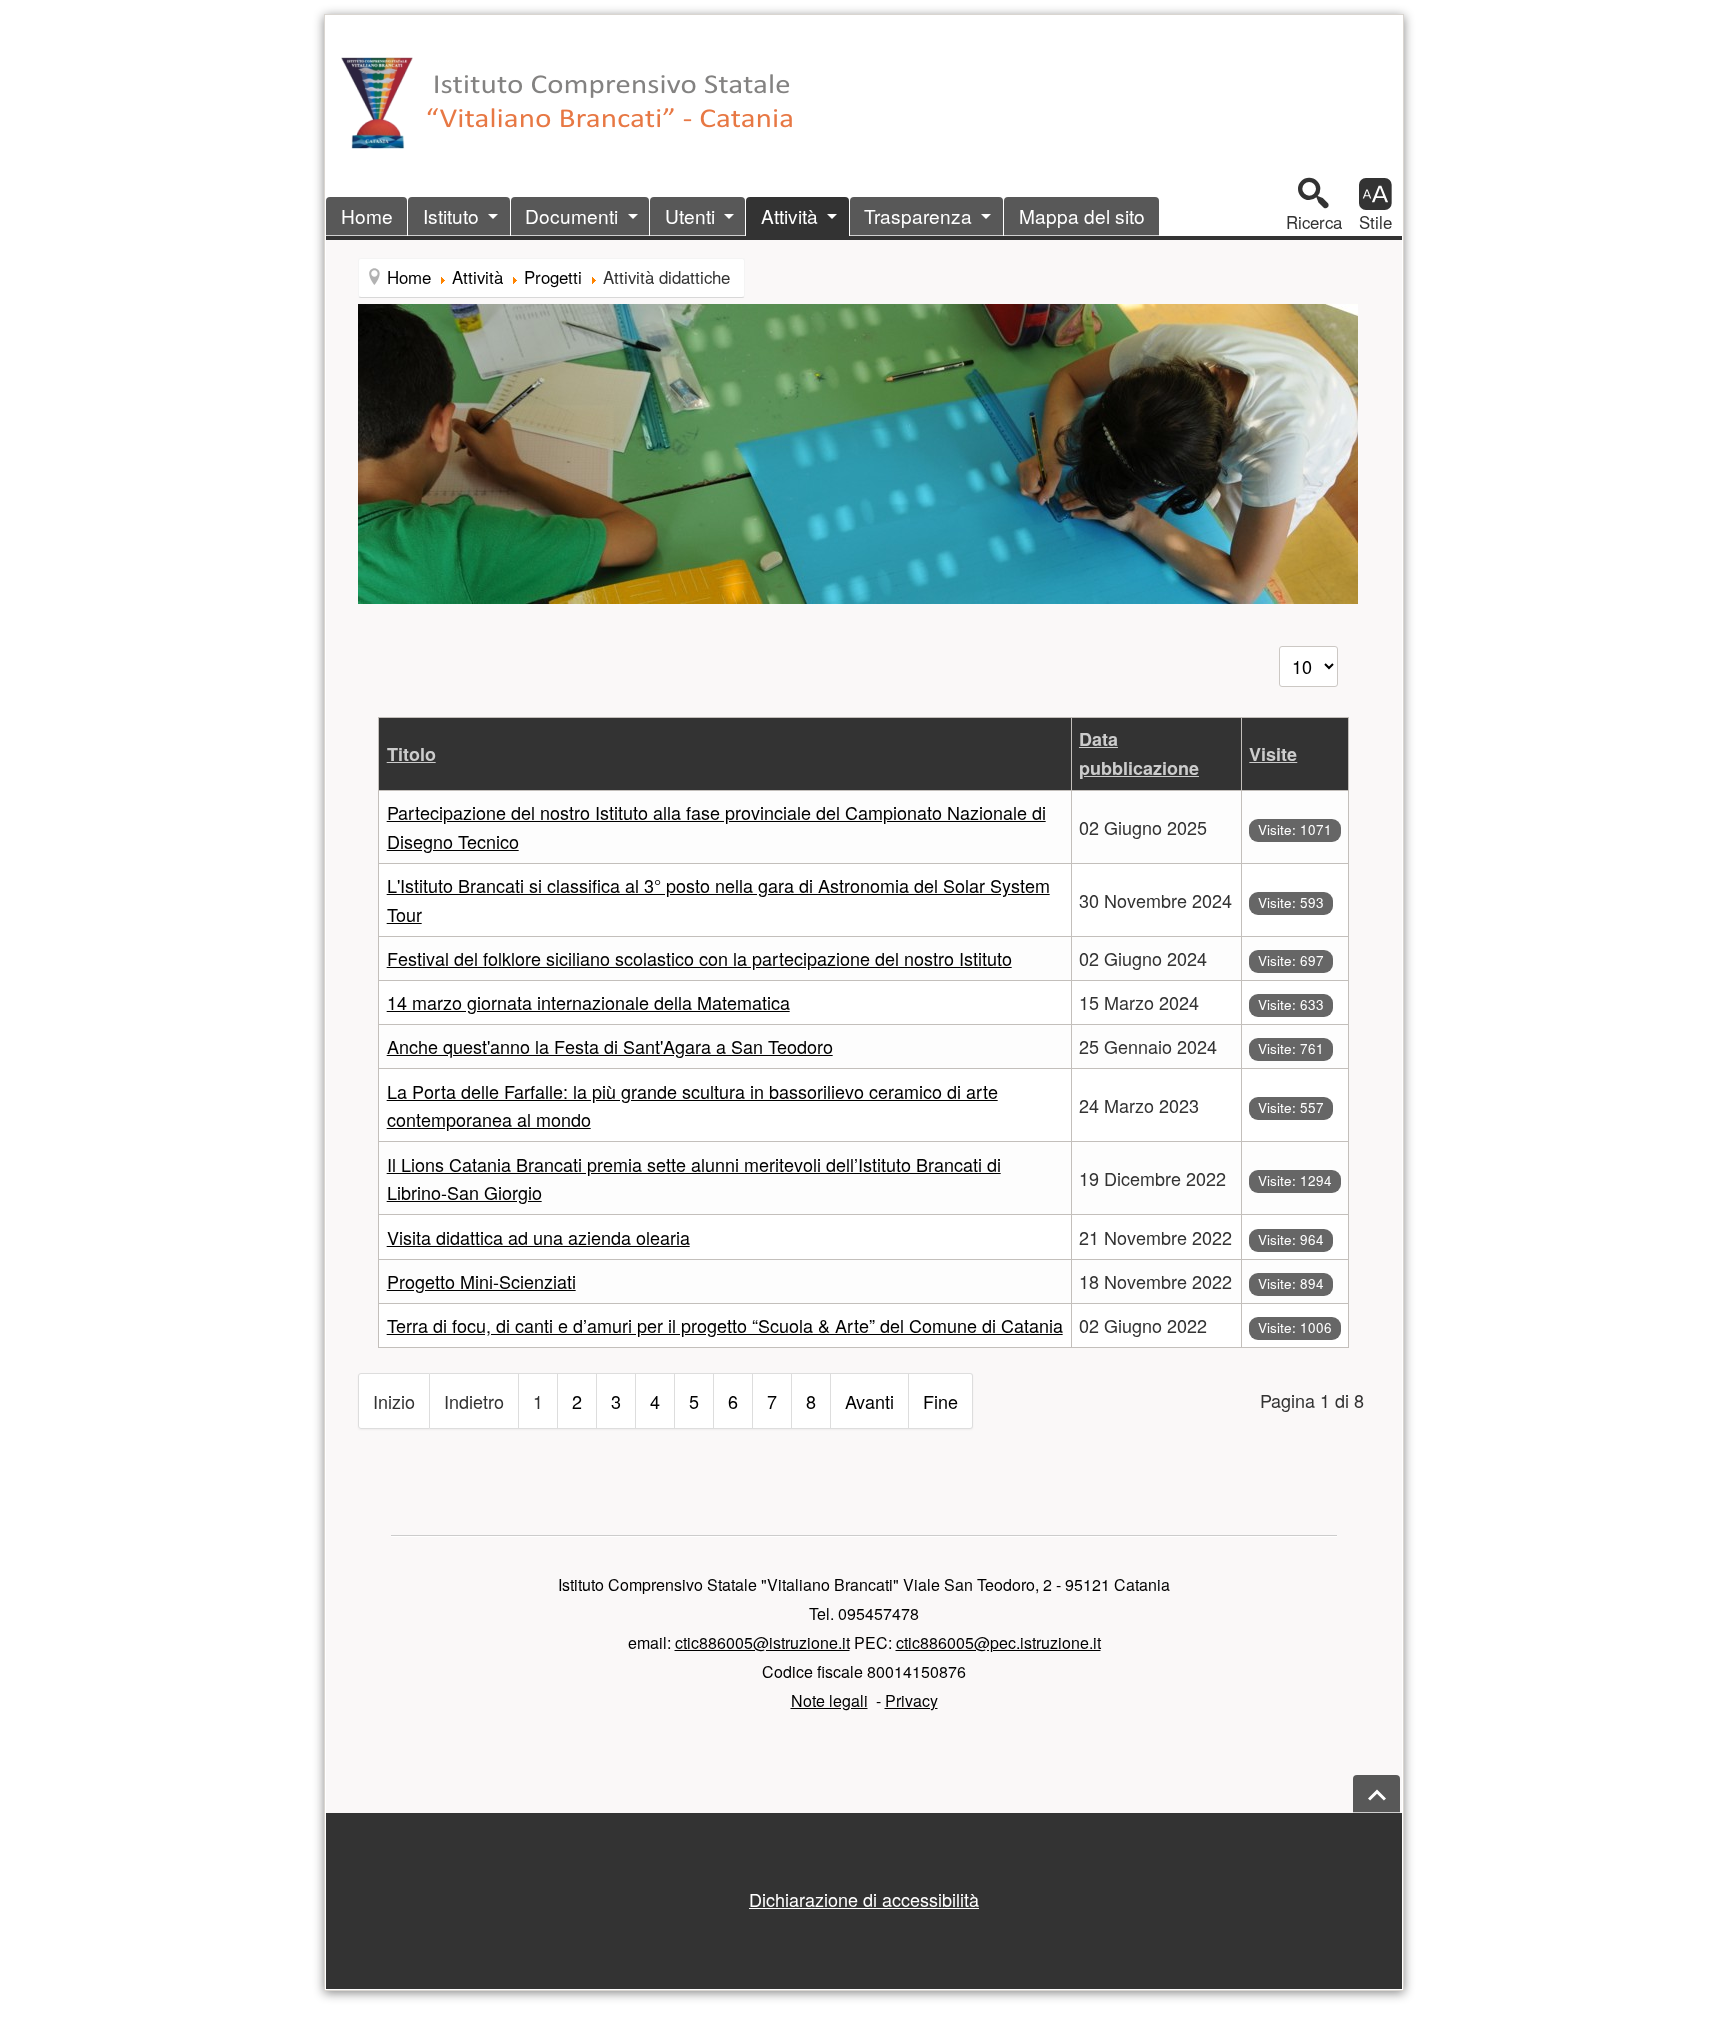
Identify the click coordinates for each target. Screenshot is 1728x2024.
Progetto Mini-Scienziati (481, 1281)
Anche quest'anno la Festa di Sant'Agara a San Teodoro (610, 1046)
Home (367, 215)
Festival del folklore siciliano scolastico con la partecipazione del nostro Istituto (699, 958)
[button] (1313, 204)
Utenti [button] (690, 215)
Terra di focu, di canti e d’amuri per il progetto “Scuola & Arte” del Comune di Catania (725, 1325)
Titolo (411, 754)
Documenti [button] (571, 215)
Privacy (911, 1700)
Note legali (829, 1700)
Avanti (869, 1401)
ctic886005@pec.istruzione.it (998, 1642)
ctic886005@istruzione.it (762, 1642)
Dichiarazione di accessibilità (864, 1899)
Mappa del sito (1082, 215)
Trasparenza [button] (918, 215)
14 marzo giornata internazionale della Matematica (588, 1002)
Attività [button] (789, 215)
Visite (1273, 754)
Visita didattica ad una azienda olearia (538, 1237)
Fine (940, 1401)
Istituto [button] (451, 215)
